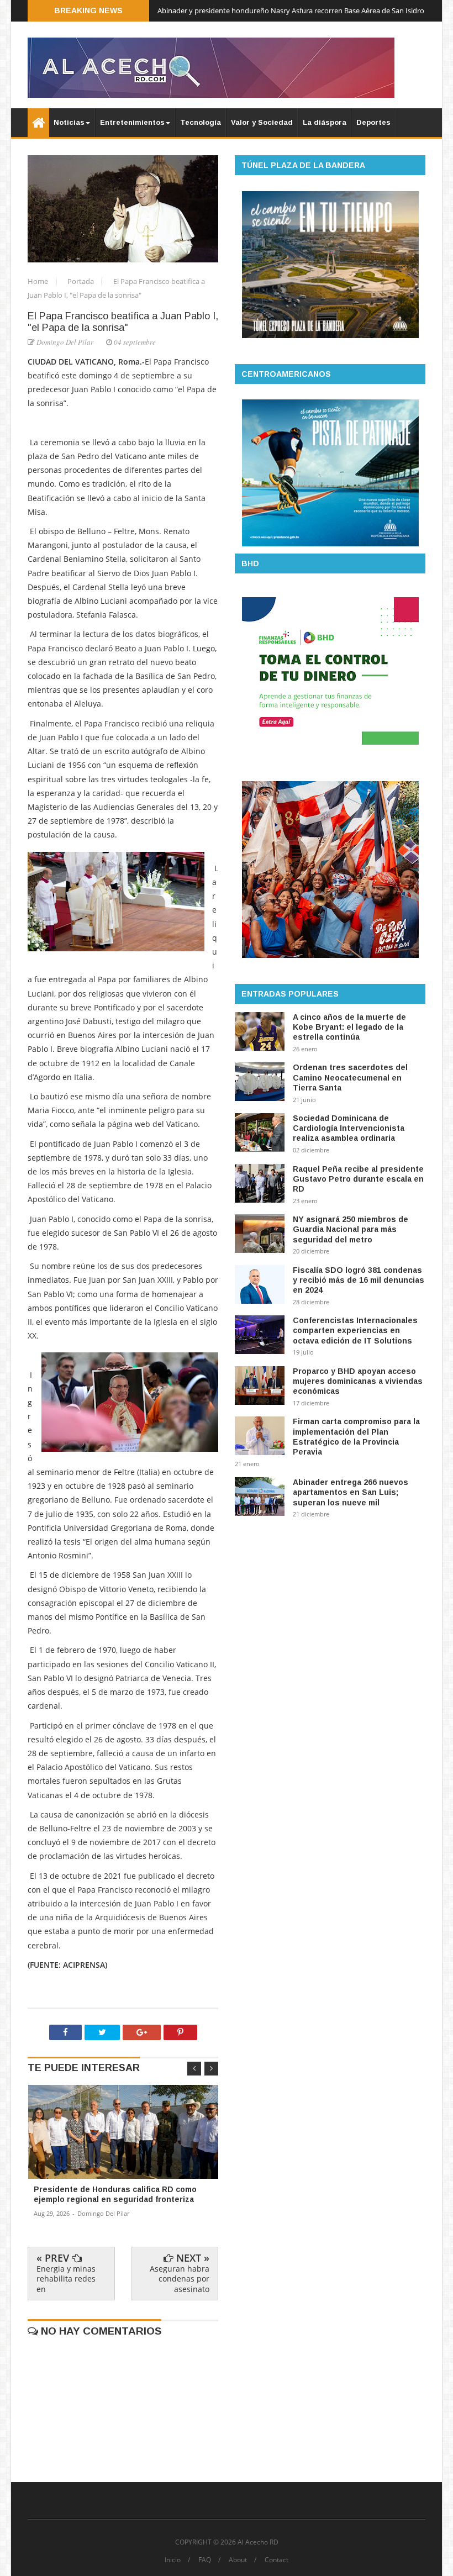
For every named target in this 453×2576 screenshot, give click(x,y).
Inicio (173, 2560)
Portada (81, 281)
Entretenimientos (132, 122)
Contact (276, 2560)
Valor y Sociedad (262, 122)
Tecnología (201, 122)
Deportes (373, 122)
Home (39, 281)
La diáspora (325, 122)
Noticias (69, 122)
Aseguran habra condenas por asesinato (180, 2279)
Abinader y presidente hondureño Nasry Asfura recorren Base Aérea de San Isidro (291, 10)
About (238, 2560)
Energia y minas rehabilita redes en (66, 2279)
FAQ (205, 2560)
